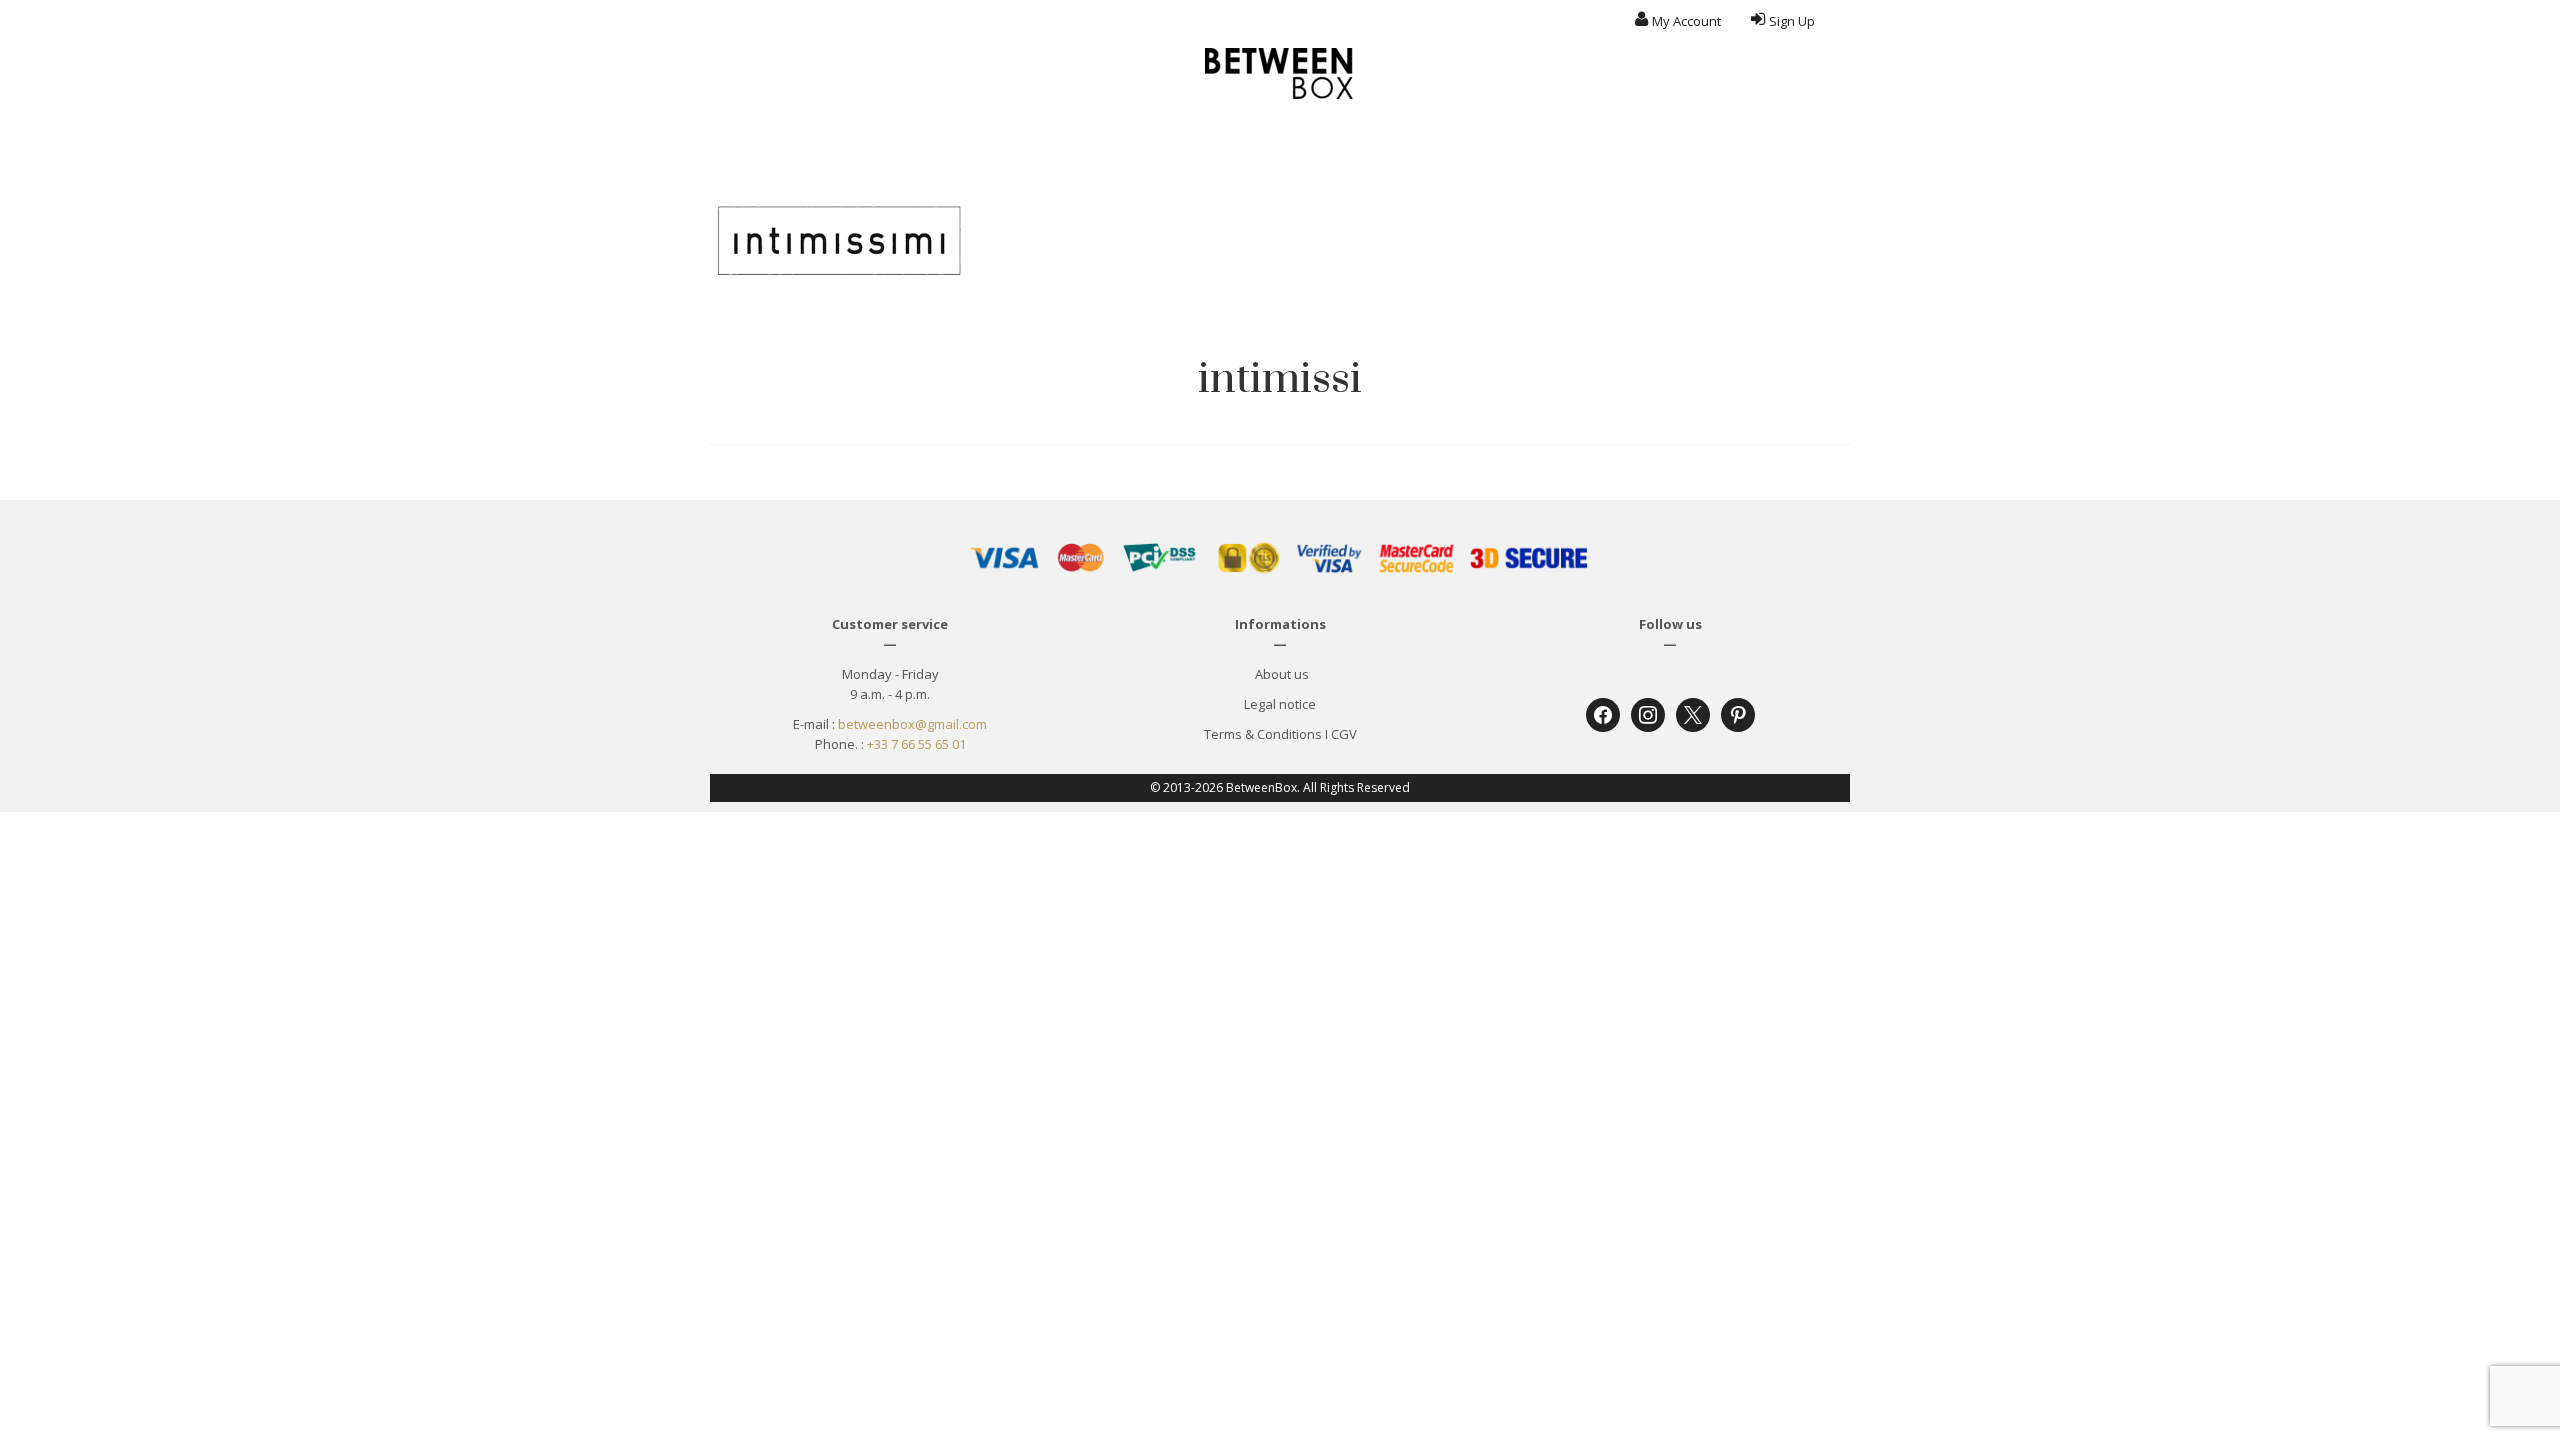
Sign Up (1792, 21)
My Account (1686, 21)
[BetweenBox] (1280, 73)
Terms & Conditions (1263, 734)
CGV (1344, 734)
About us (1280, 674)
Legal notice (1280, 704)
